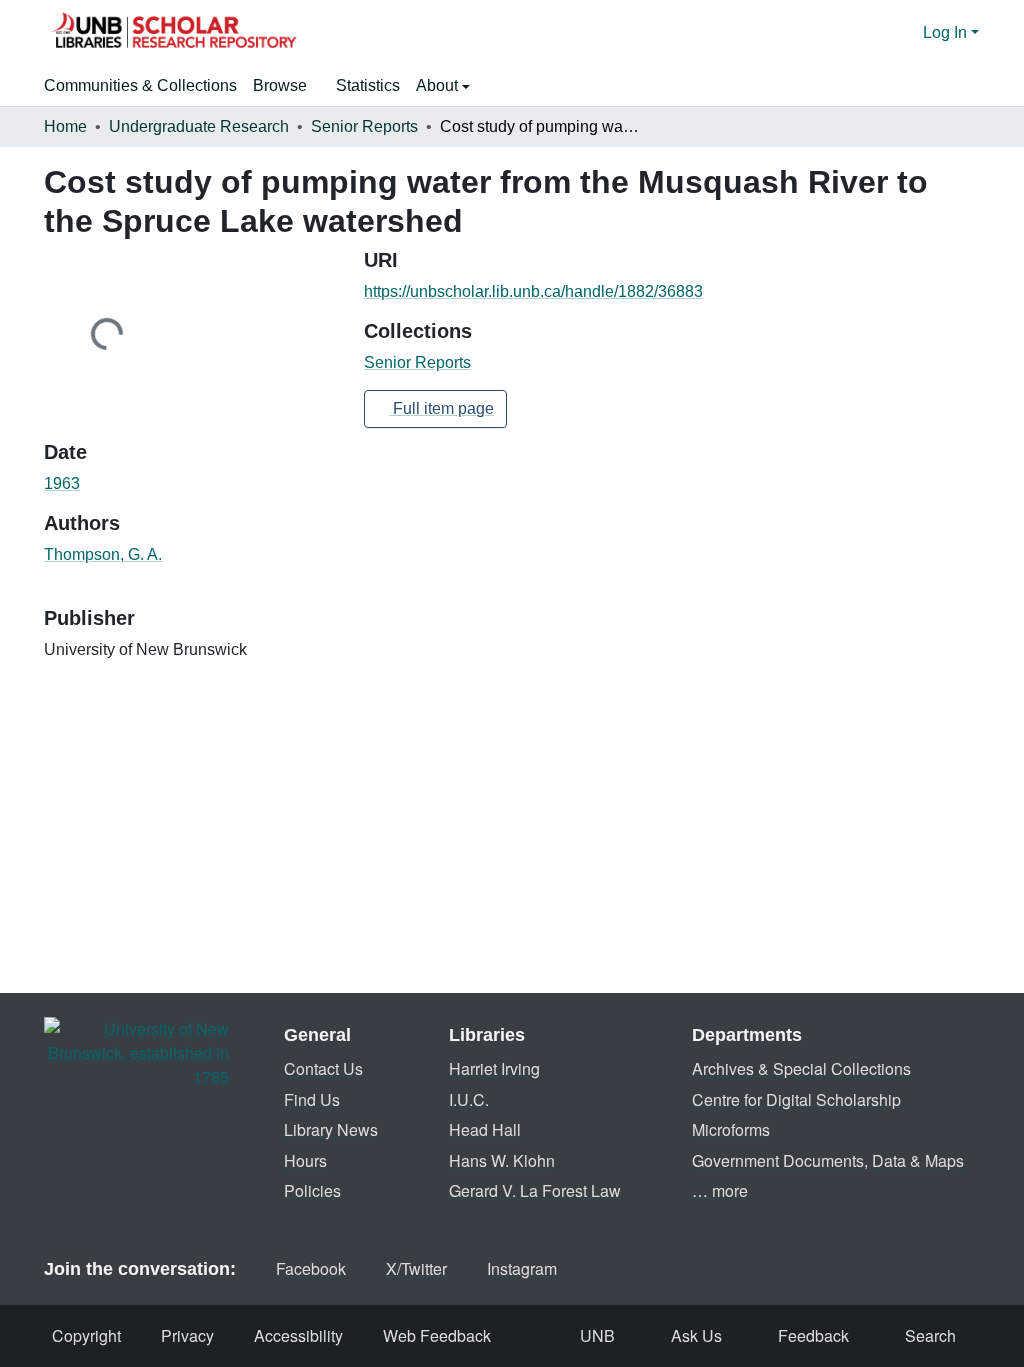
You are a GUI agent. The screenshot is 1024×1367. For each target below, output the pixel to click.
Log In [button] (947, 32)
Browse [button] (280, 85)
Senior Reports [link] (364, 126)
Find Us (312, 1099)
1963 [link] (62, 483)
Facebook (311, 1268)
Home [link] (65, 126)
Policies (312, 1190)
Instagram (522, 1268)
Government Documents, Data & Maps (828, 1160)
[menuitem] (286, 86)
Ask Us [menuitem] (696, 1335)
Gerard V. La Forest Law (535, 1190)
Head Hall (485, 1129)
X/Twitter (416, 1268)
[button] (174, 33)
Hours (305, 1160)
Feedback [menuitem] (813, 1335)
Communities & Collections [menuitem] (140, 85)
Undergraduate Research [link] (199, 126)
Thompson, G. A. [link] (103, 554)
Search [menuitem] (930, 1335)
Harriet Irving (494, 1068)
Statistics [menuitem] (368, 85)
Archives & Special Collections (801, 1068)
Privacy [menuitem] (187, 1335)
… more (720, 1190)
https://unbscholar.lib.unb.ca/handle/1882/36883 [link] (533, 291)
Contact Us (323, 1068)
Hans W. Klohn (502, 1160)
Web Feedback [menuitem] (437, 1335)
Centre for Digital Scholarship (796, 1099)
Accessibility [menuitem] (298, 1335)
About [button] (439, 85)
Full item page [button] (441, 408)
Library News (331, 1129)
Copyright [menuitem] (86, 1335)
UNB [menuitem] (597, 1335)
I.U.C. (469, 1099)
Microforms (731, 1129)
